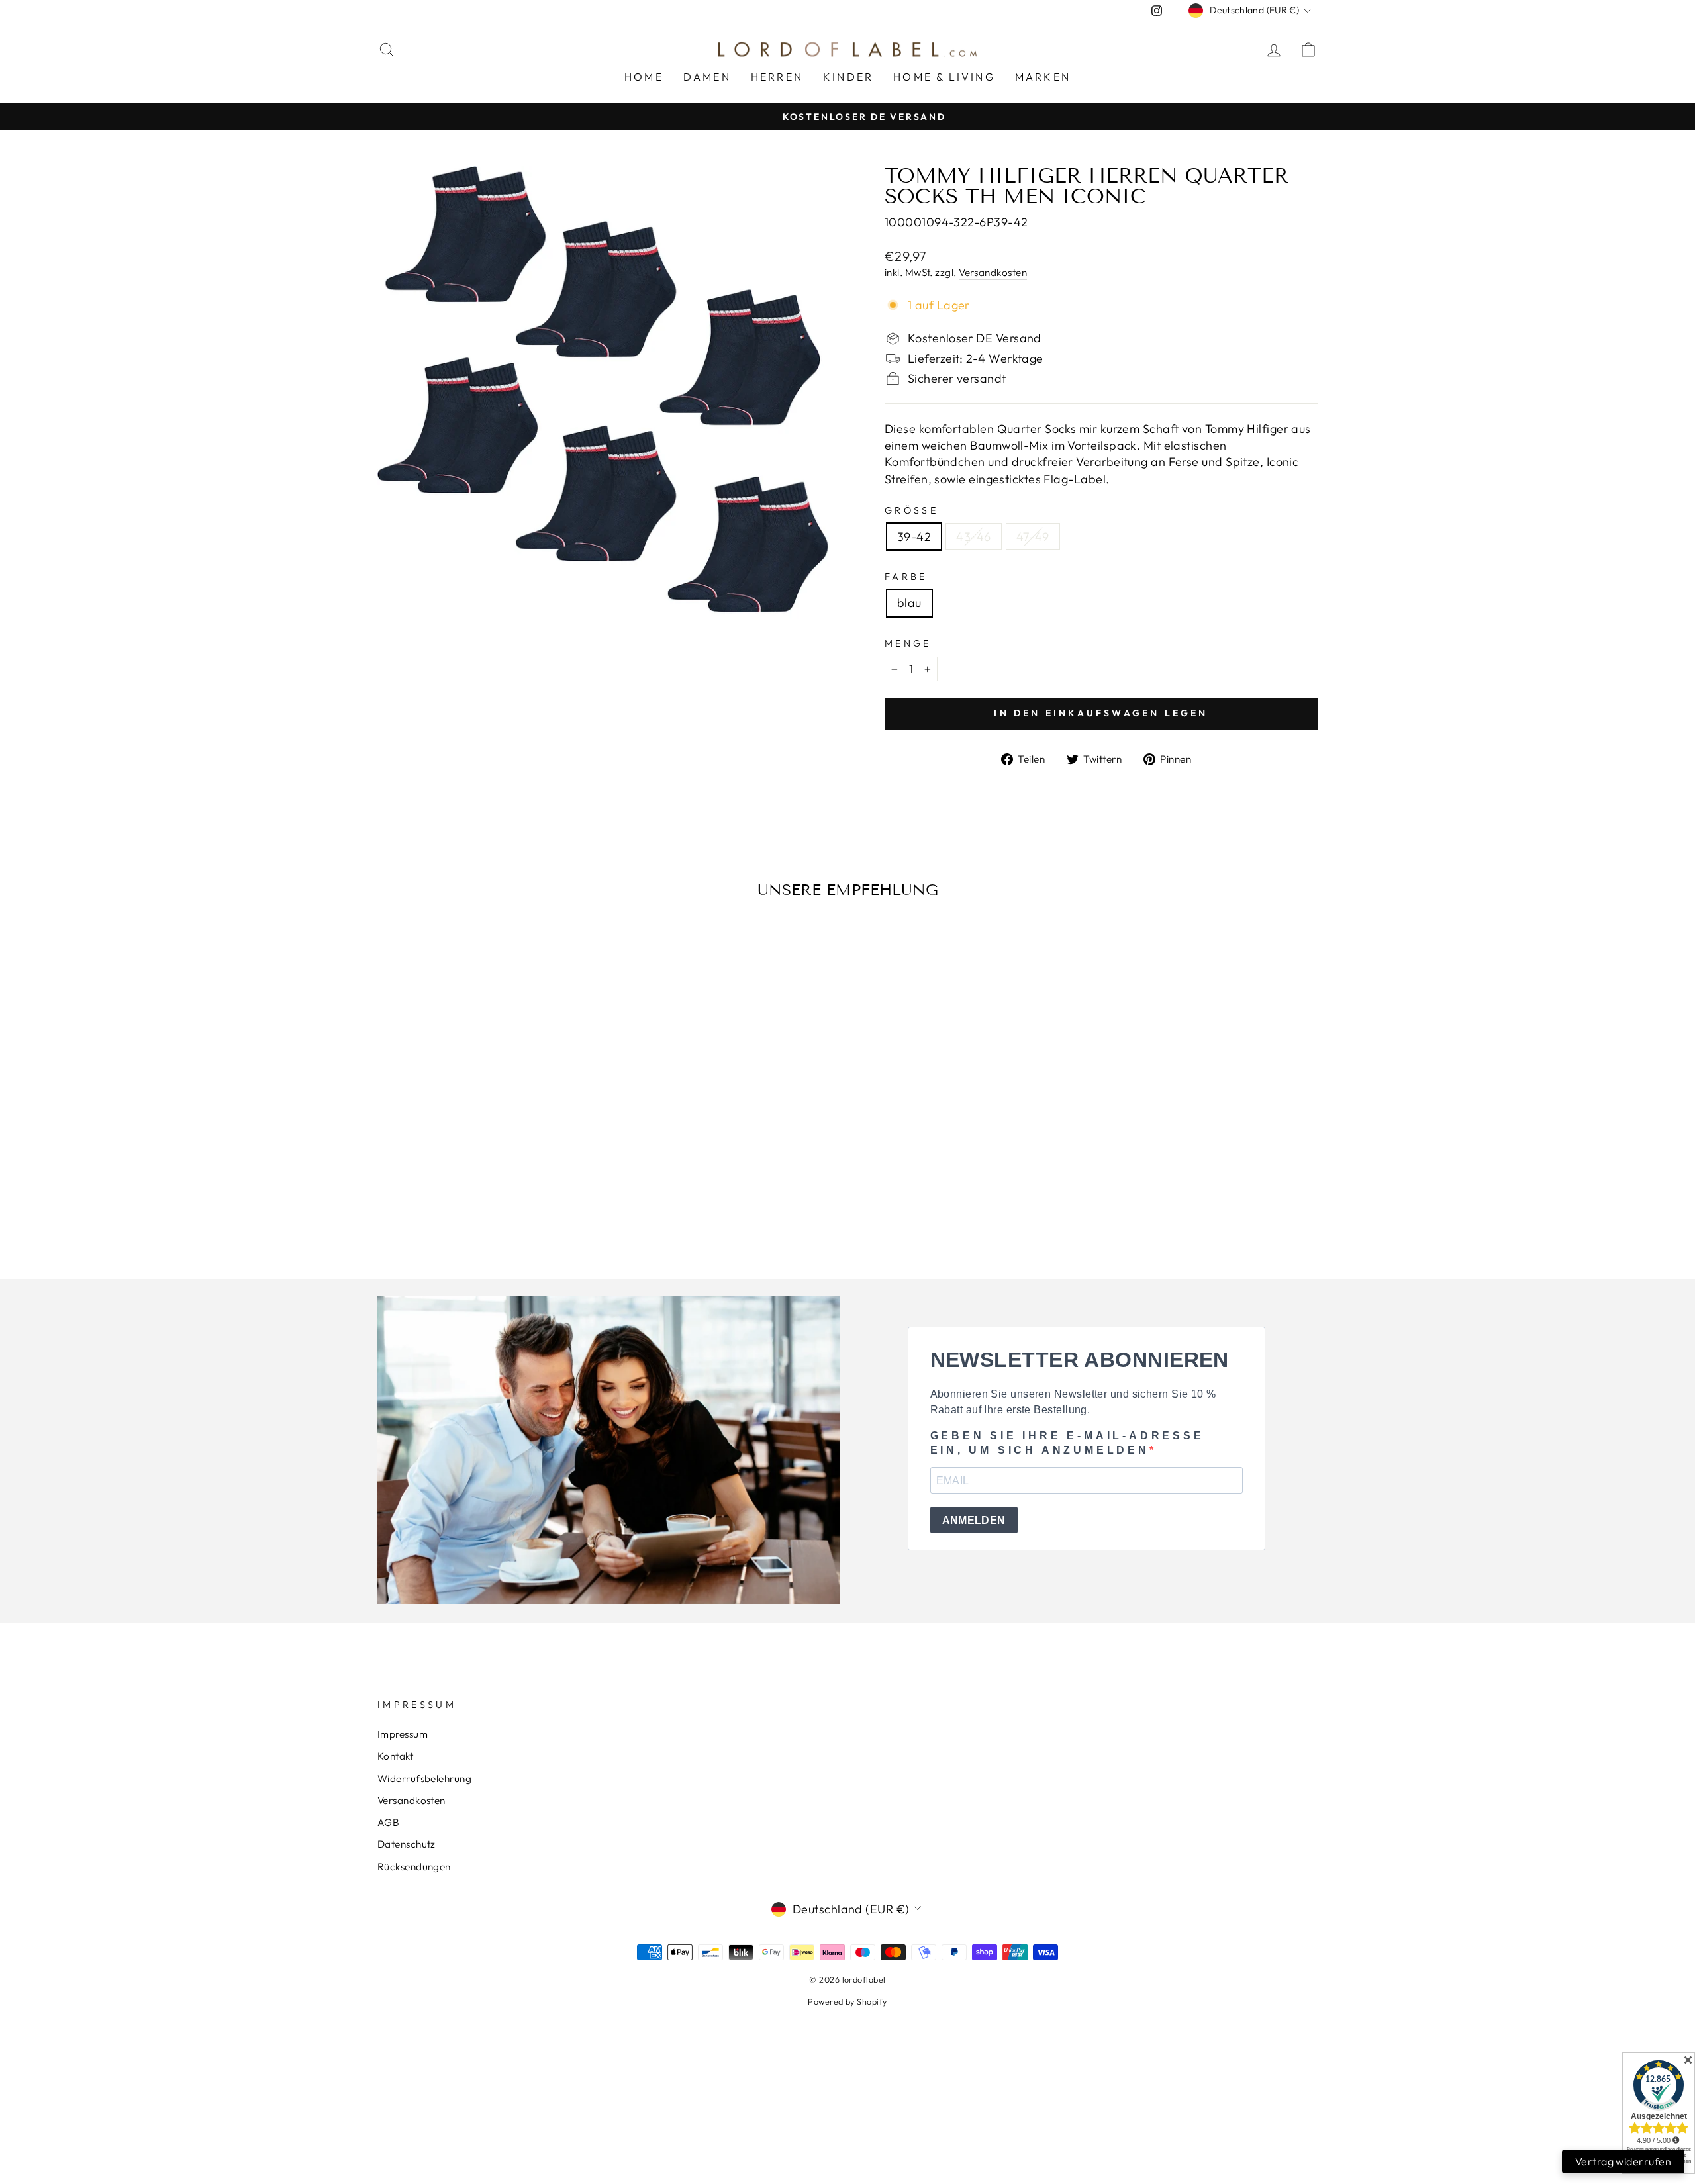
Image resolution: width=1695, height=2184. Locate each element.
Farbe (906, 577)
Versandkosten (993, 272)
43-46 (973, 537)
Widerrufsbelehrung (424, 1779)
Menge (908, 643)
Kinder (848, 77)
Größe (911, 510)
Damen (707, 77)
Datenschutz (407, 1844)
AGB (388, 1822)
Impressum (403, 1734)
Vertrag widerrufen (1623, 2161)
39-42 (914, 537)
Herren (777, 77)
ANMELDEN (974, 1520)
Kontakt (395, 1756)
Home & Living (944, 77)
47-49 (1033, 537)
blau (909, 603)
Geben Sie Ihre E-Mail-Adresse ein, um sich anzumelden (1067, 1443)
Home (644, 77)
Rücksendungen (414, 1867)
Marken (1043, 77)
